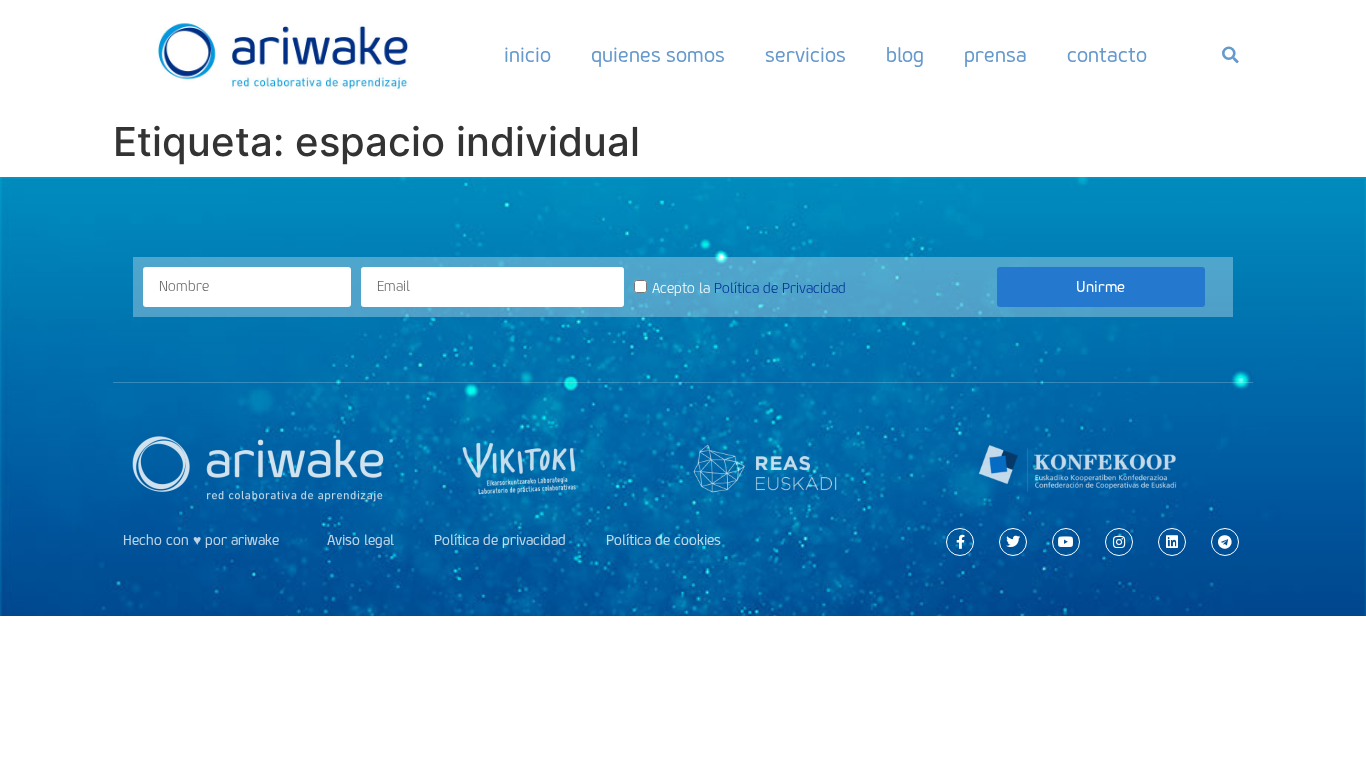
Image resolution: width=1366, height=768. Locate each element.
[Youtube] (1066, 542)
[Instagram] (1119, 542)
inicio (527, 55)
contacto (1107, 55)
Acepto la (749, 288)
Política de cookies (663, 540)
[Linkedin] (1172, 542)
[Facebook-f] (960, 542)
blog (905, 55)
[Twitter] (1013, 542)
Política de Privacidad (780, 288)
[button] (1230, 55)
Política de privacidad (500, 540)
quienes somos (658, 55)
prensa (995, 55)
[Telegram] (1225, 542)
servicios (805, 55)
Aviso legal (360, 540)
